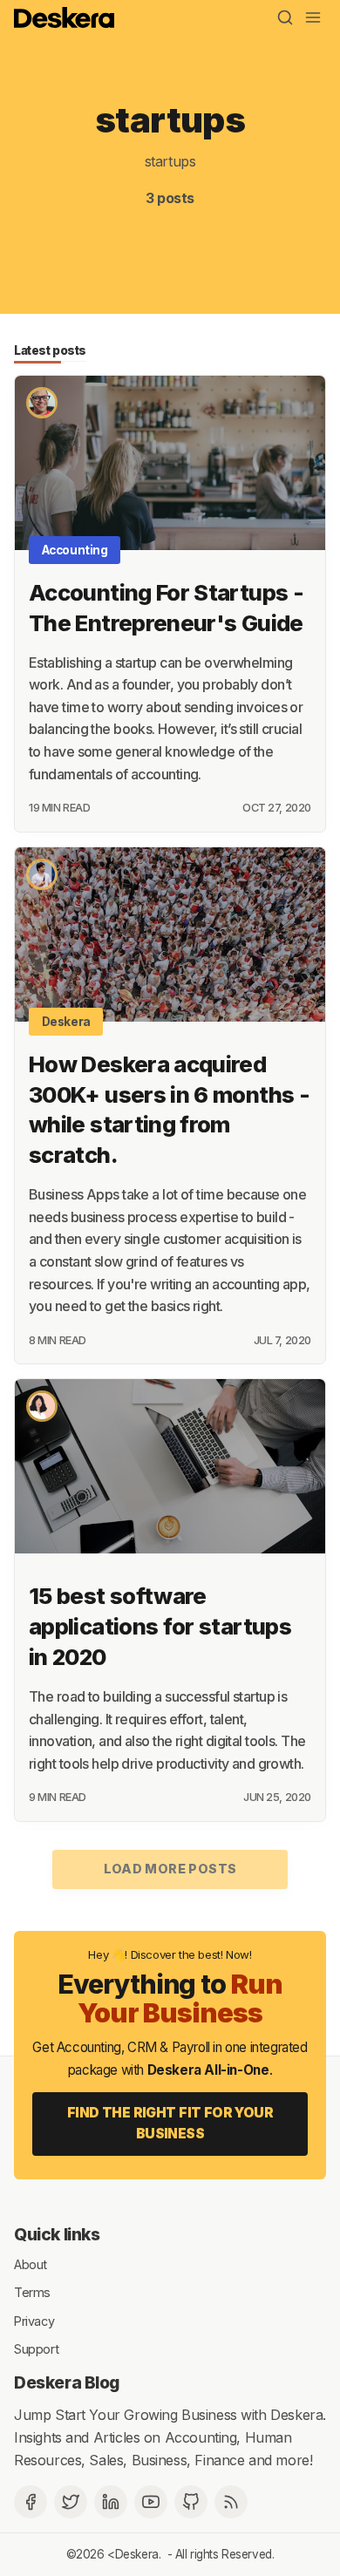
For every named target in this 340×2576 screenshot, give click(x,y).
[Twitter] (71, 2502)
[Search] (285, 17)
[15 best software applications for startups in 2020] (170, 1466)
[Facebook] (31, 2502)
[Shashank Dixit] (42, 874)
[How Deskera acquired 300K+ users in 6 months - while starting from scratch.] (170, 935)
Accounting (75, 550)
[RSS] (231, 2502)
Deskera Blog (67, 2382)
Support (36, 2349)
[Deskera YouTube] (151, 2502)
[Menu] (313, 17)
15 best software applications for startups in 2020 (160, 1626)
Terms (32, 2292)
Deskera (66, 1022)
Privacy (34, 2320)
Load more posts (170, 1869)
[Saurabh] (42, 403)
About (31, 2263)
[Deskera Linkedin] (111, 2502)
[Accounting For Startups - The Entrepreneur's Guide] (170, 463)
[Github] (191, 2502)
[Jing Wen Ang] (42, 1406)
